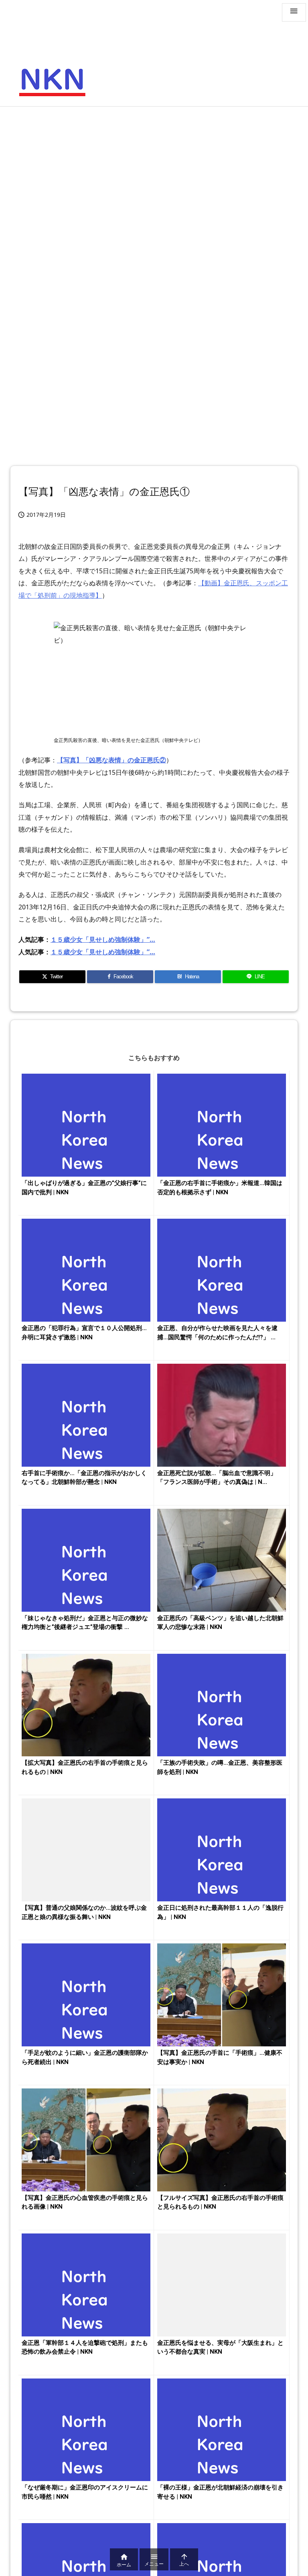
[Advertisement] (154, 171)
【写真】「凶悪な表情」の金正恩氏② (111, 760)
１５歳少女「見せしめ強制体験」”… (103, 939)
